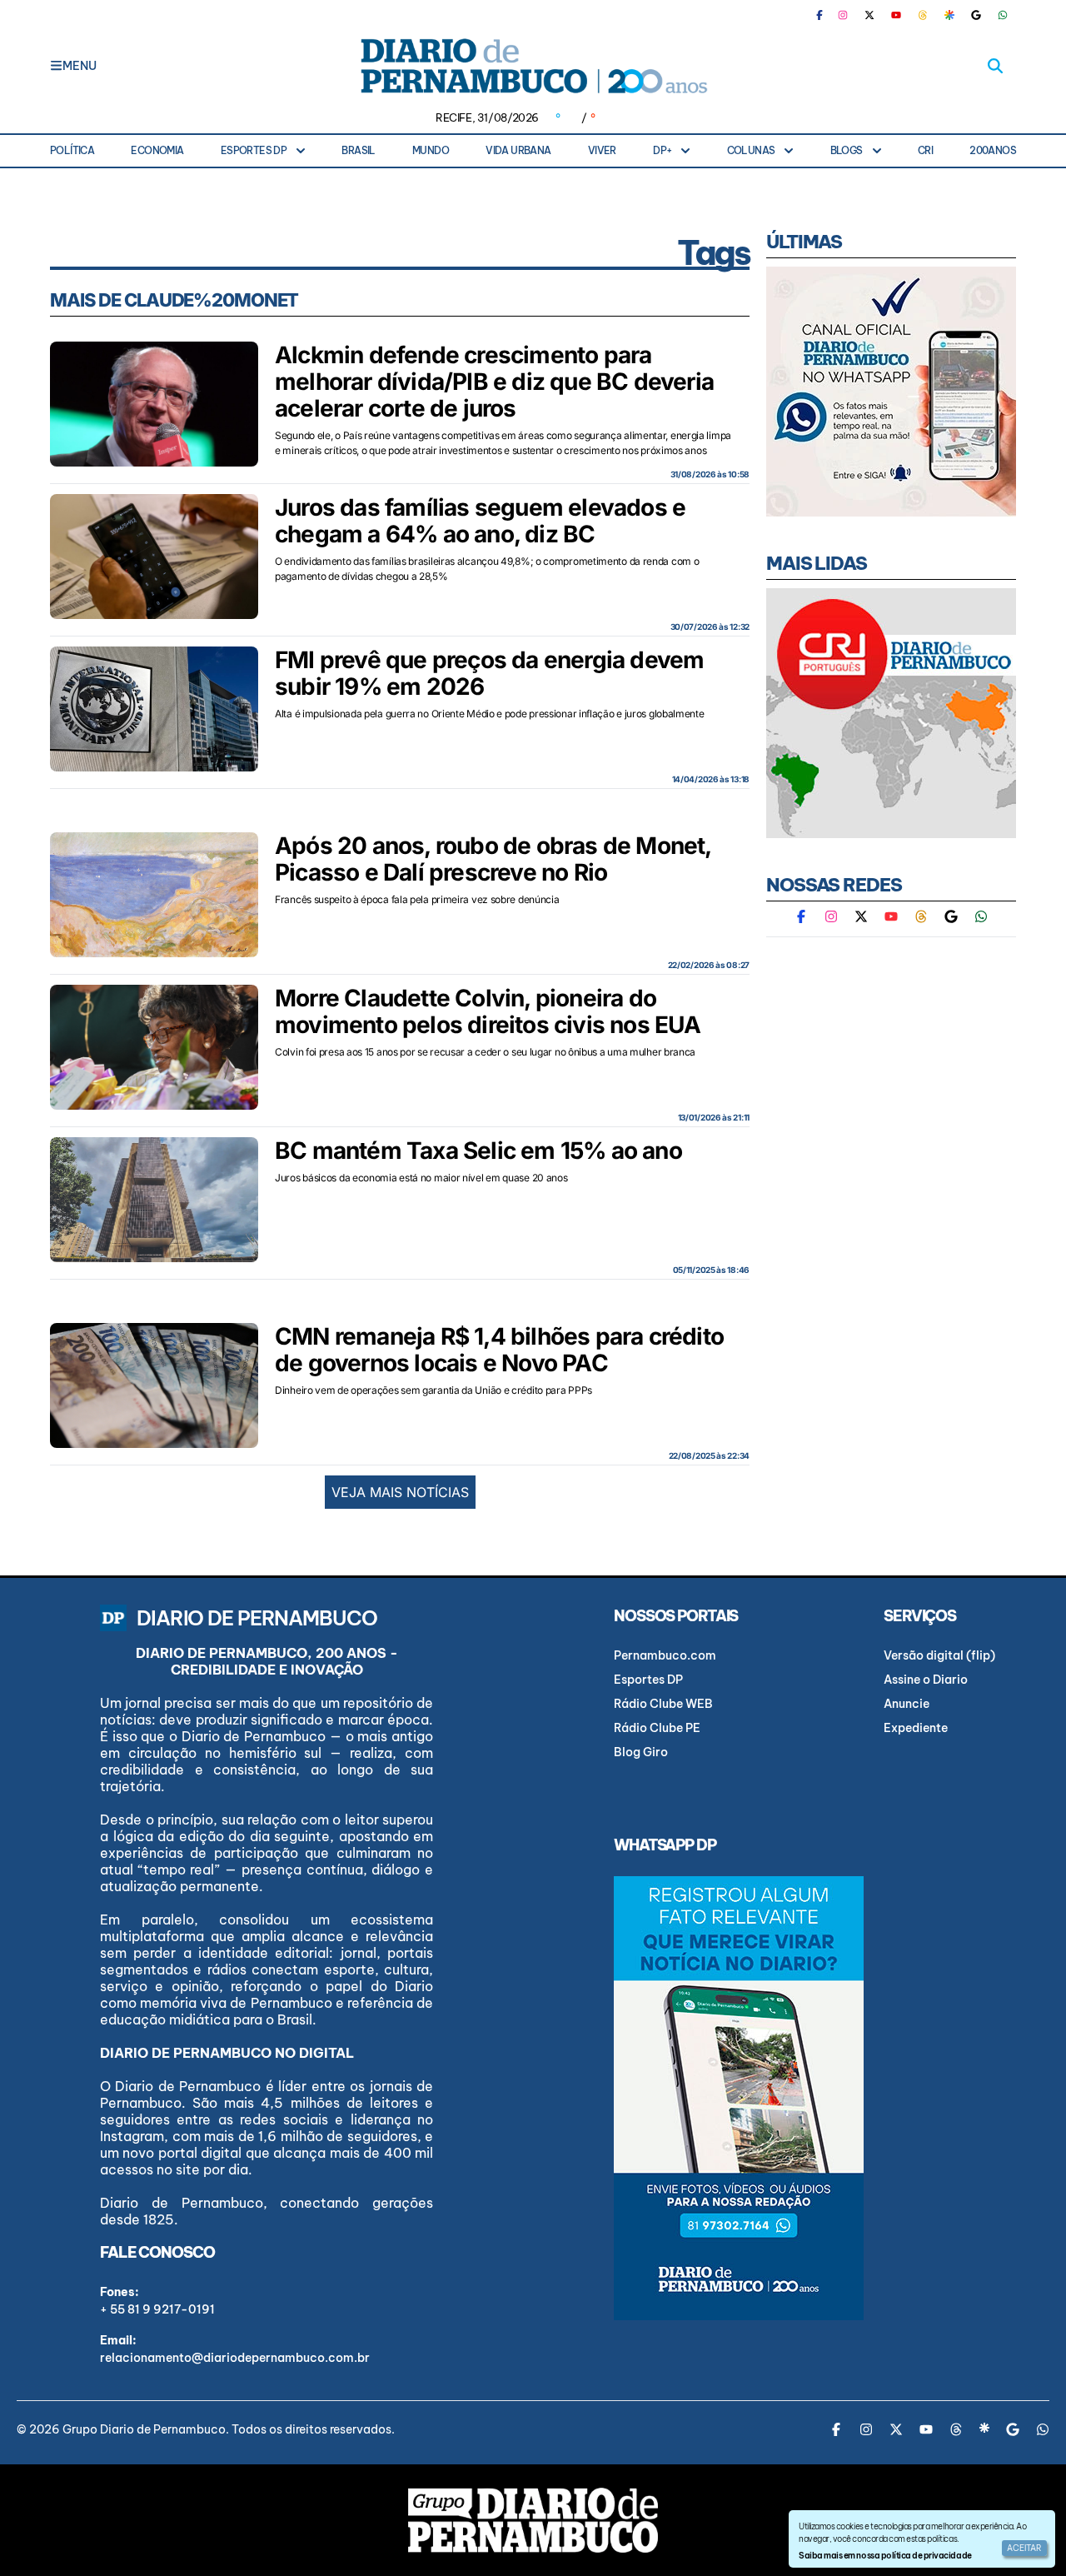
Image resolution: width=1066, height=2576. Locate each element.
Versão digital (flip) (939, 1655)
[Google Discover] (949, 15)
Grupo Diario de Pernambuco (144, 2429)
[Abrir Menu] (56, 66)
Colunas (751, 150)
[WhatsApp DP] (1003, 15)
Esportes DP (254, 150)
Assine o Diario (926, 1680)
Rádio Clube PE (657, 1728)
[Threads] (923, 15)
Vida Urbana (518, 150)
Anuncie (907, 1704)
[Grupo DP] (533, 2520)
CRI (925, 150)
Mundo (431, 150)
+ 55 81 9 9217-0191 (157, 2309)
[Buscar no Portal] (995, 66)
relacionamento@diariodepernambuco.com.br (235, 2358)
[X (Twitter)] (869, 15)
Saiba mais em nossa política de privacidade (885, 2556)
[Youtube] (896, 15)
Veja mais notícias (400, 1492)
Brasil (358, 150)
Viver (602, 150)
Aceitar (1024, 2548)
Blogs (847, 150)
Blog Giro (641, 1752)
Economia (157, 150)
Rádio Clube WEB (663, 1704)
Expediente (916, 1728)
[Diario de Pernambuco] (533, 66)
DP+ (662, 150)
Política (72, 150)
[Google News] (976, 15)
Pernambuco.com (665, 1655)
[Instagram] (843, 15)
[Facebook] (826, 15)
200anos (993, 150)
